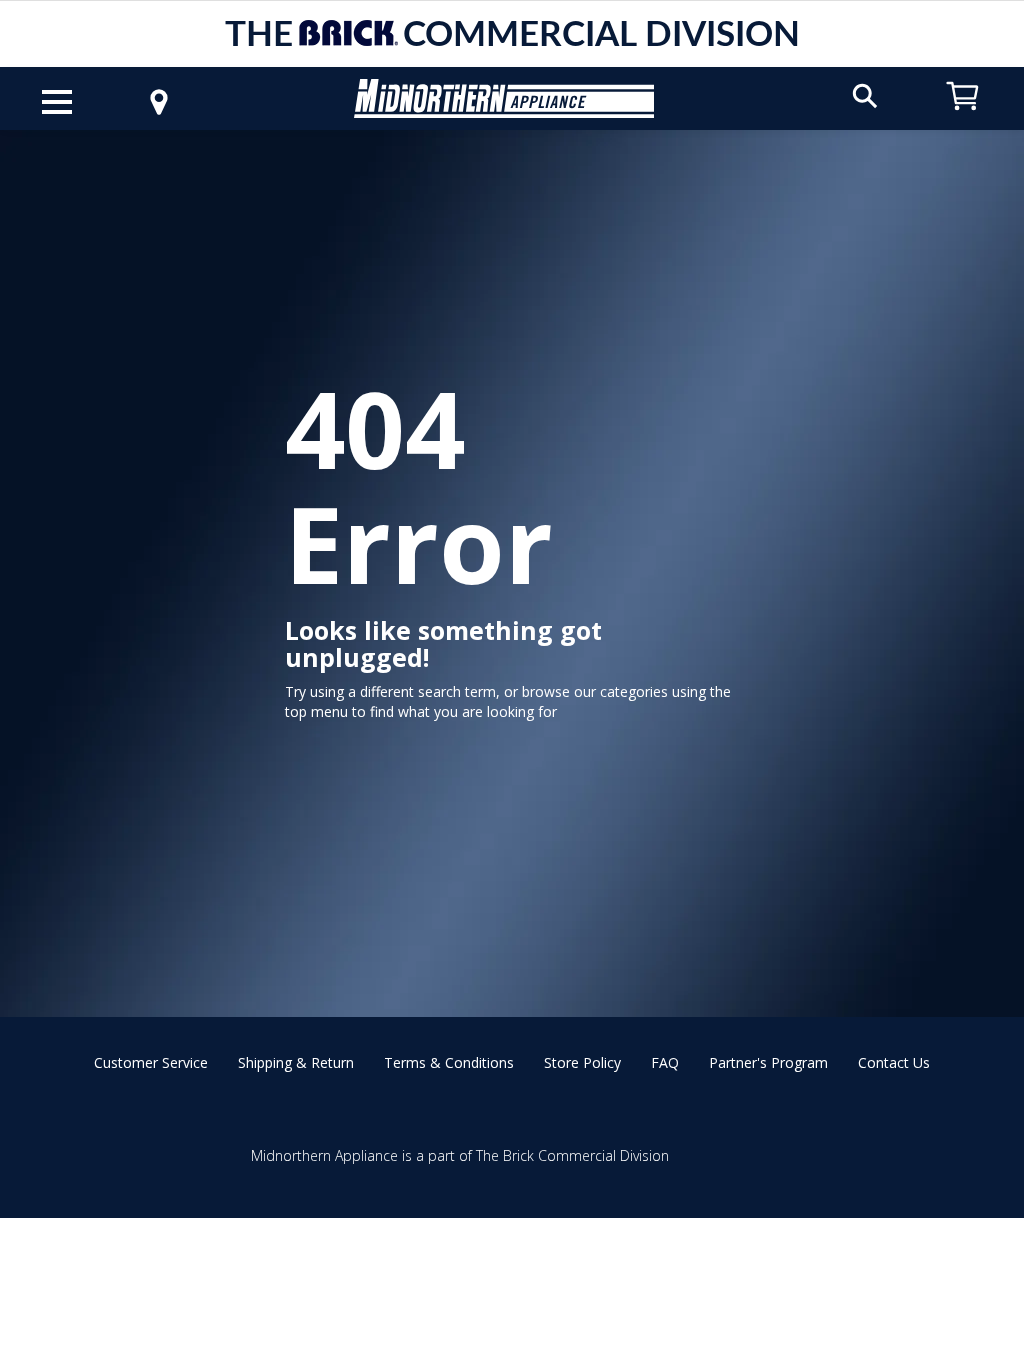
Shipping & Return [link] (296, 1062)
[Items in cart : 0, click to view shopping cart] (963, 119)
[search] (865, 94)
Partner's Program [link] (768, 1062)
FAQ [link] (665, 1062)
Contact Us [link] (894, 1062)
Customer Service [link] (151, 1062)
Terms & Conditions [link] (449, 1062)
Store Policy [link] (582, 1062)
